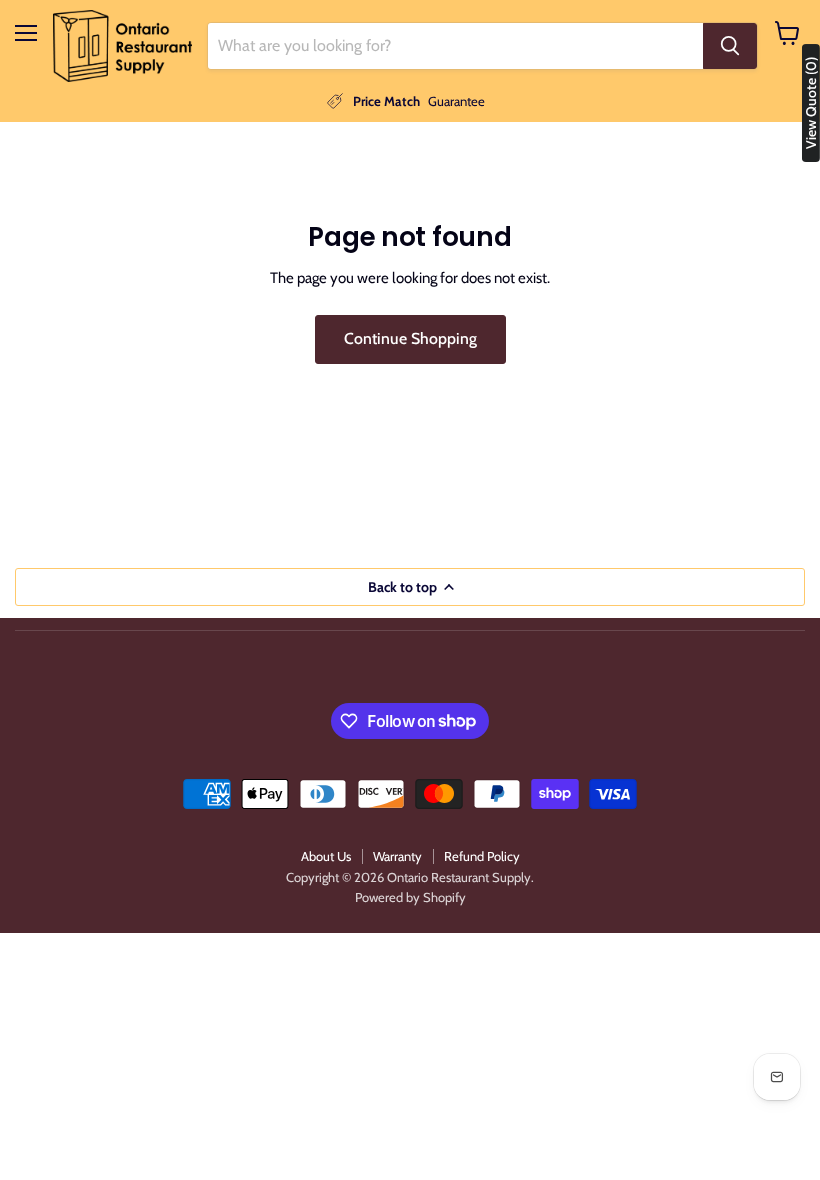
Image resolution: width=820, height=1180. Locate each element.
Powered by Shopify (410, 897)
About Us (326, 856)
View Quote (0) (811, 103)
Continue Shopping (410, 338)
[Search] (730, 46)
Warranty (397, 856)
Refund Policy (482, 856)
